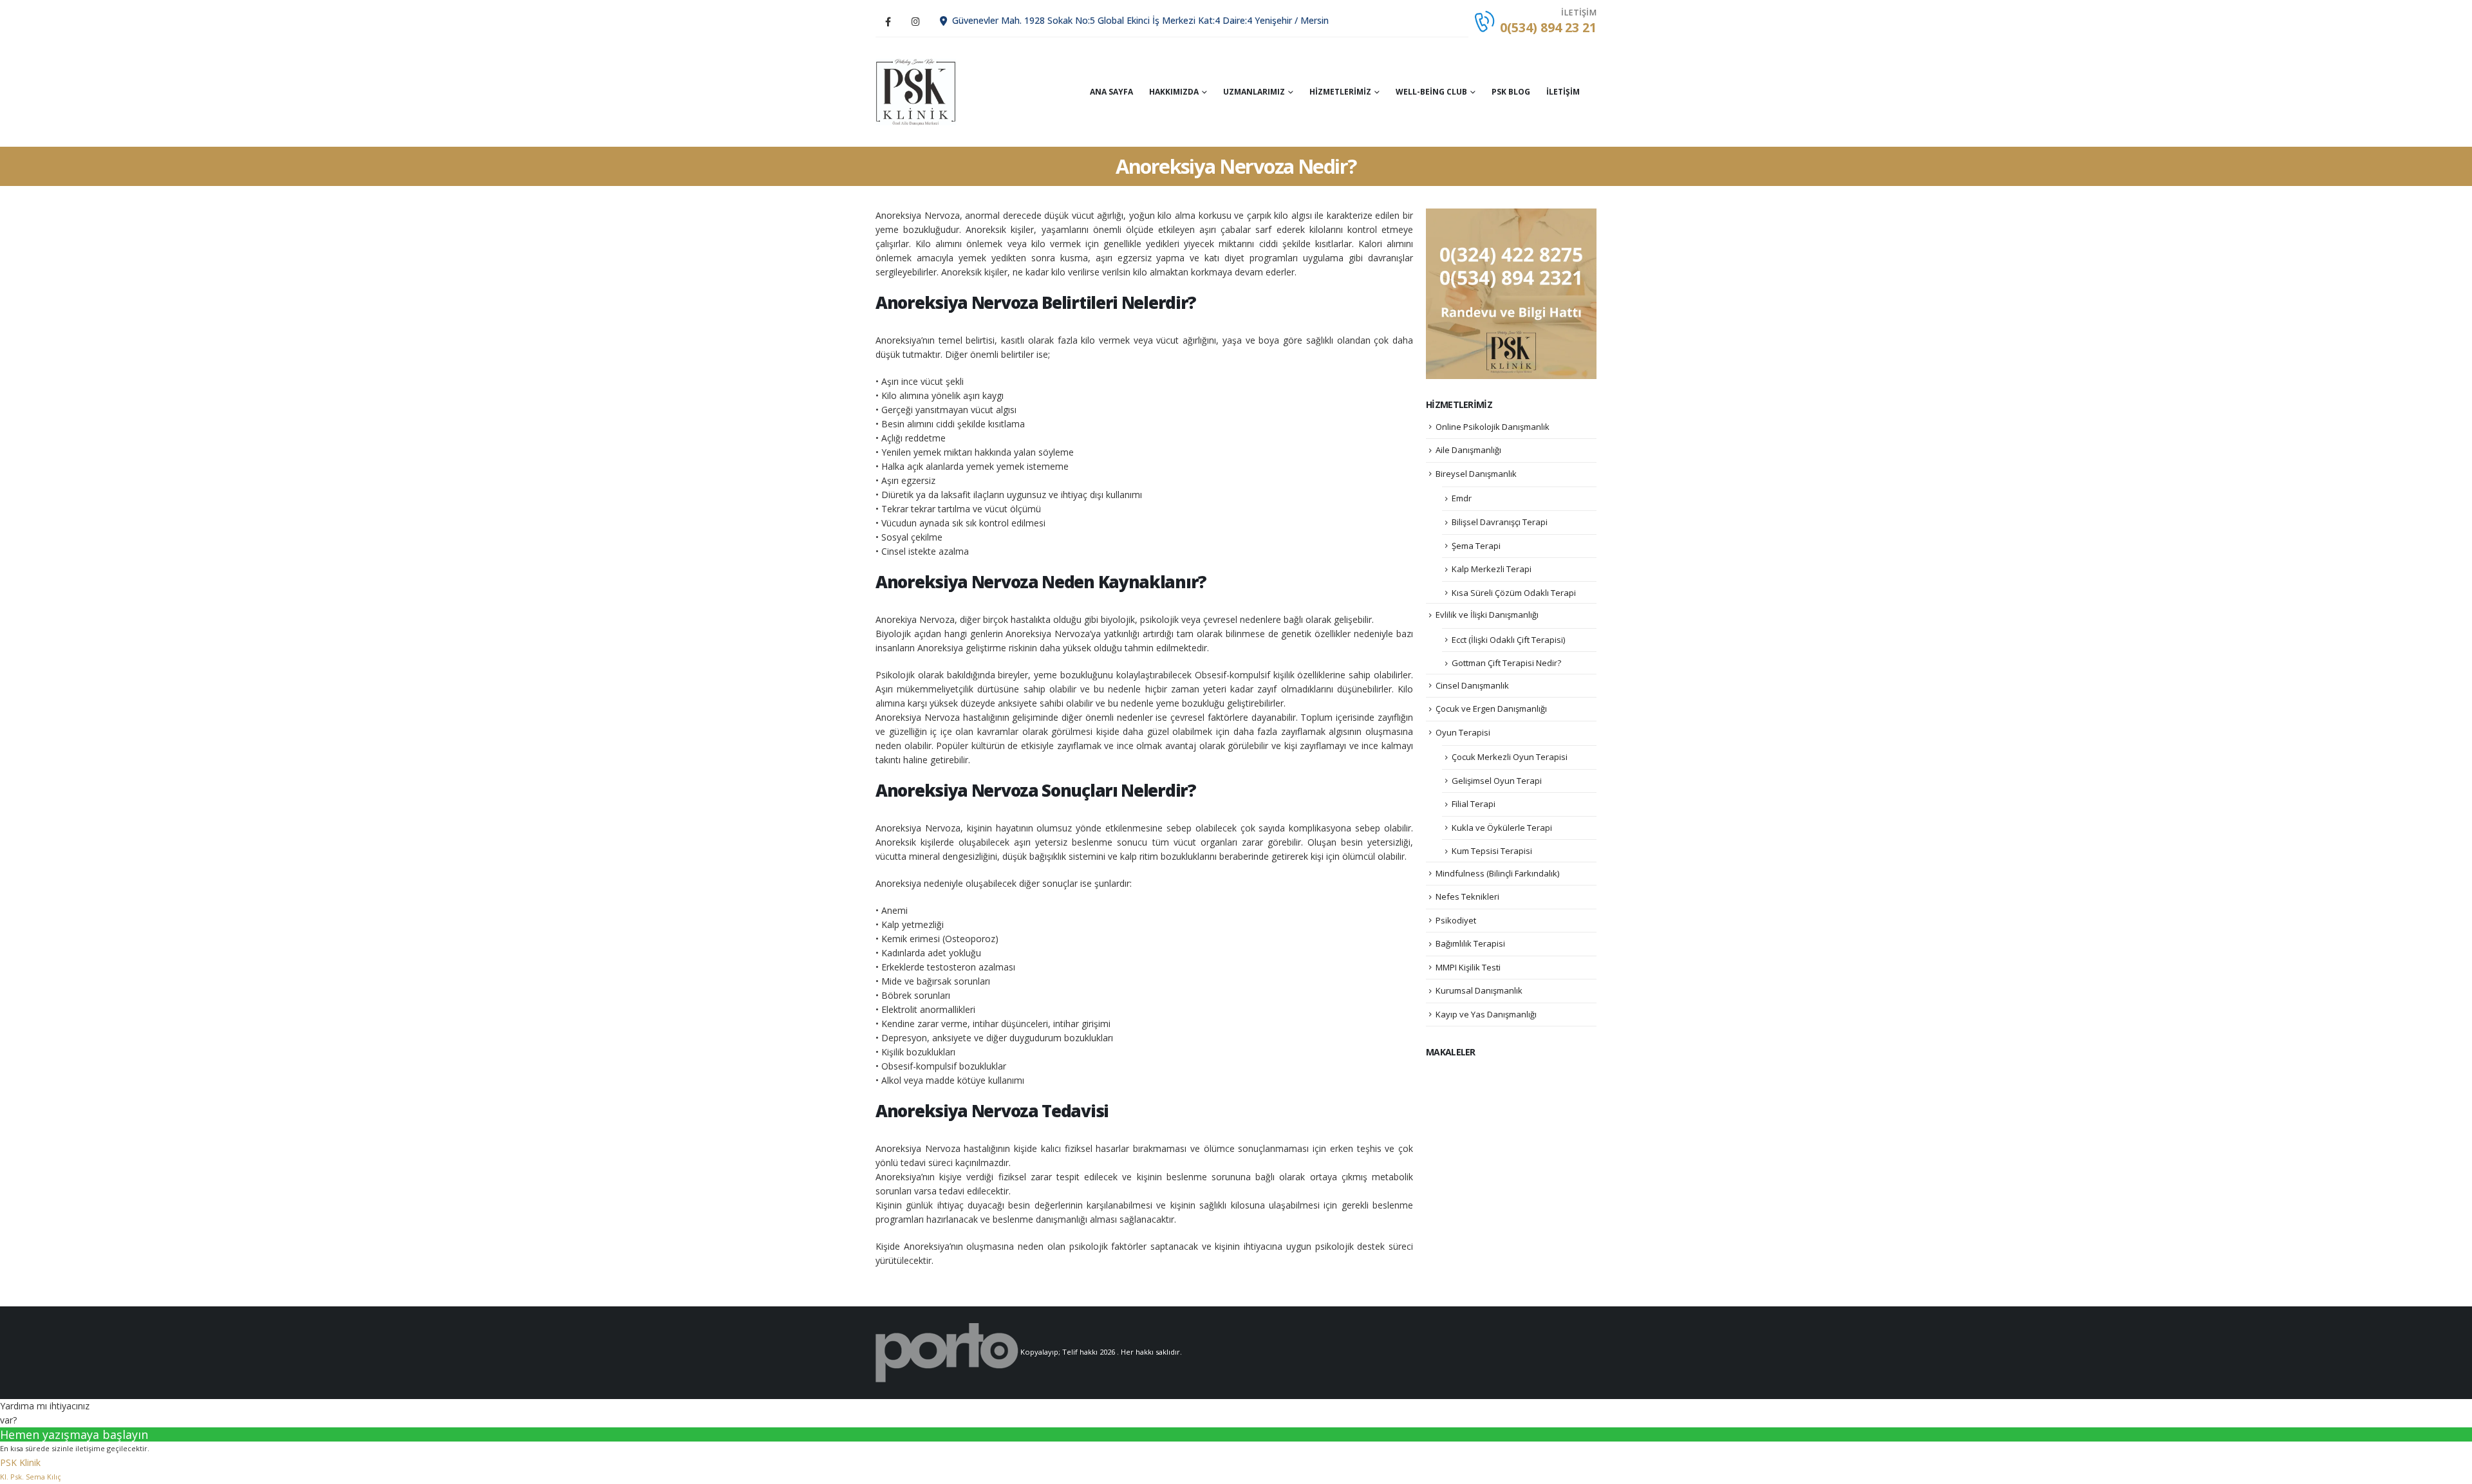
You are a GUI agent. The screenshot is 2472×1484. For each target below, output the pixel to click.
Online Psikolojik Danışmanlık (1493, 427)
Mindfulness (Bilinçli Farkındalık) (1497, 873)
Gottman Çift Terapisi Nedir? (1506, 663)
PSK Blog (1511, 92)
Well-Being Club (1431, 92)
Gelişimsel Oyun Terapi (1497, 781)
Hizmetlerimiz (1340, 92)
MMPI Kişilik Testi (1468, 967)
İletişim (1563, 92)
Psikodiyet (1456, 920)
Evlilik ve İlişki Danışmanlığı (1487, 615)
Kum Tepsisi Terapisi (1492, 851)
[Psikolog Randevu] (1511, 293)
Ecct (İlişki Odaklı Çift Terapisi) (1508, 640)
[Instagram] (915, 21)
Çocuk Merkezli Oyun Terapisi (1510, 757)
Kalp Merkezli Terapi (1492, 569)
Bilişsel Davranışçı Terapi (1500, 522)
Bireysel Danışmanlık (1476, 474)
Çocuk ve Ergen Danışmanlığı (1491, 709)
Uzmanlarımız (1254, 92)
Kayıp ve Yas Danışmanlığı (1486, 1014)
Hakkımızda (1174, 92)
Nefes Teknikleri (1467, 896)
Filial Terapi (1474, 804)
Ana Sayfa (1111, 92)
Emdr (1462, 498)
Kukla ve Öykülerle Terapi (1502, 828)
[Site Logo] (916, 92)
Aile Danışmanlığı (1468, 450)
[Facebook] (888, 21)
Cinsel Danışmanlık (1472, 685)
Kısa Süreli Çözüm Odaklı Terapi (1514, 593)
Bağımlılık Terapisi (1470, 943)
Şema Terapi (1476, 546)
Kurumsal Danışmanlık (1479, 990)
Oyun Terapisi (1463, 732)
